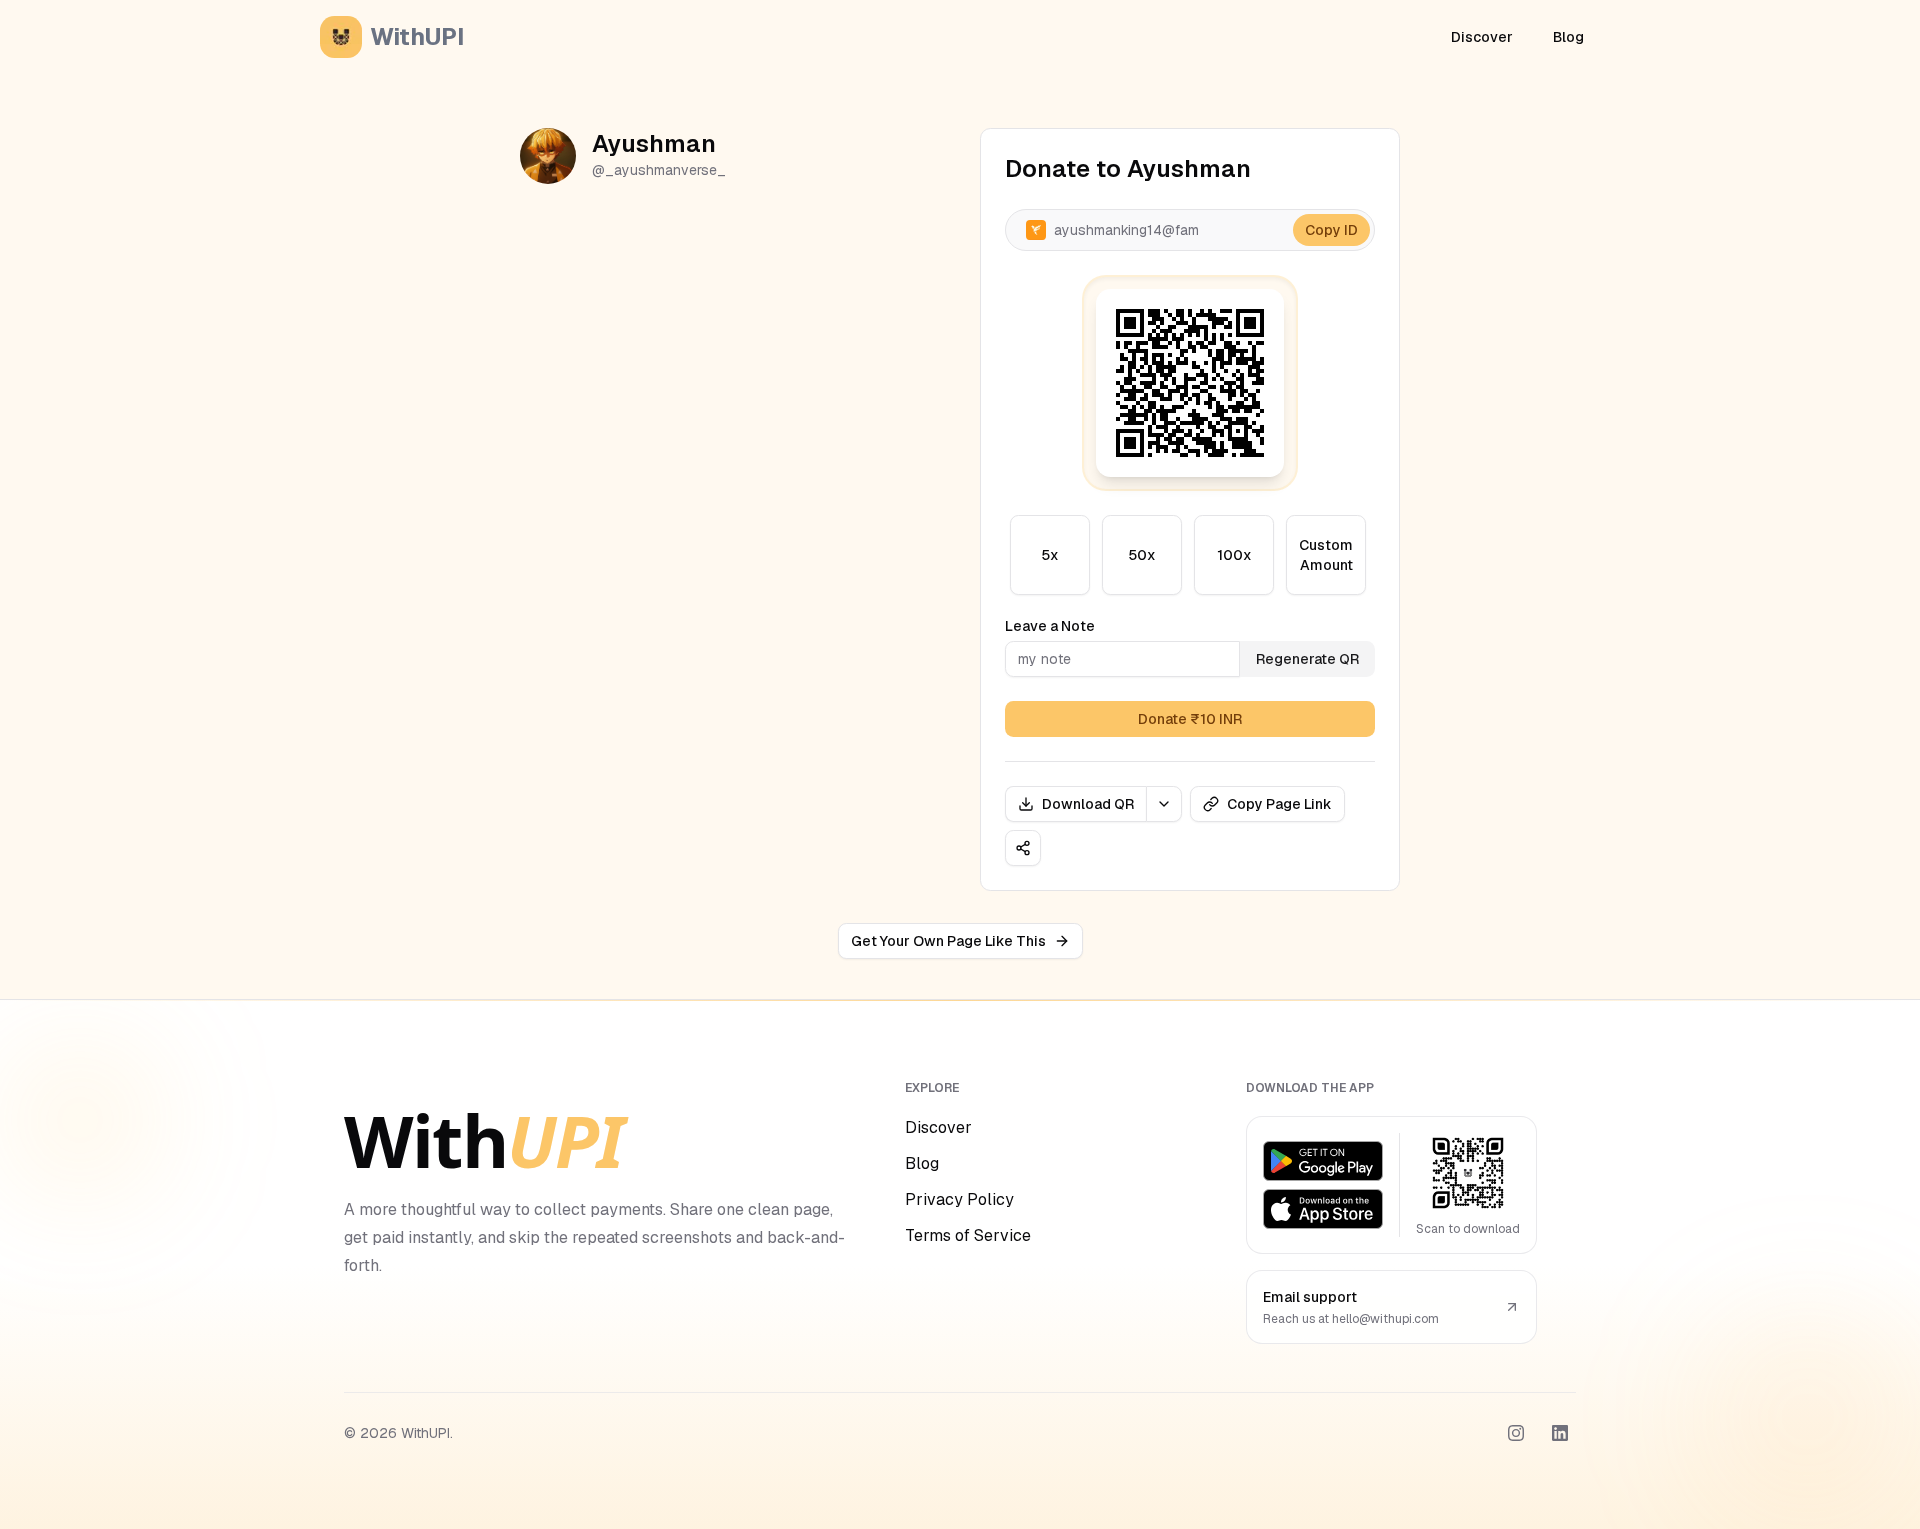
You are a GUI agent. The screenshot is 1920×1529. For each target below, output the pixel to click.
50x (1142, 555)
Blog (1568, 37)
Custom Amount (1326, 555)
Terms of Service (968, 1235)
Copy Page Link (1279, 804)
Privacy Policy (959, 1199)
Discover (1482, 37)
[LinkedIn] (1560, 1433)
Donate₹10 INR (1190, 719)
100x (1234, 555)
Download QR (1088, 804)
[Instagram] (1516, 1433)
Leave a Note (1050, 626)
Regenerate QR (1307, 659)
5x (1050, 555)
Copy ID (1331, 230)
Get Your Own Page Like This (948, 941)
